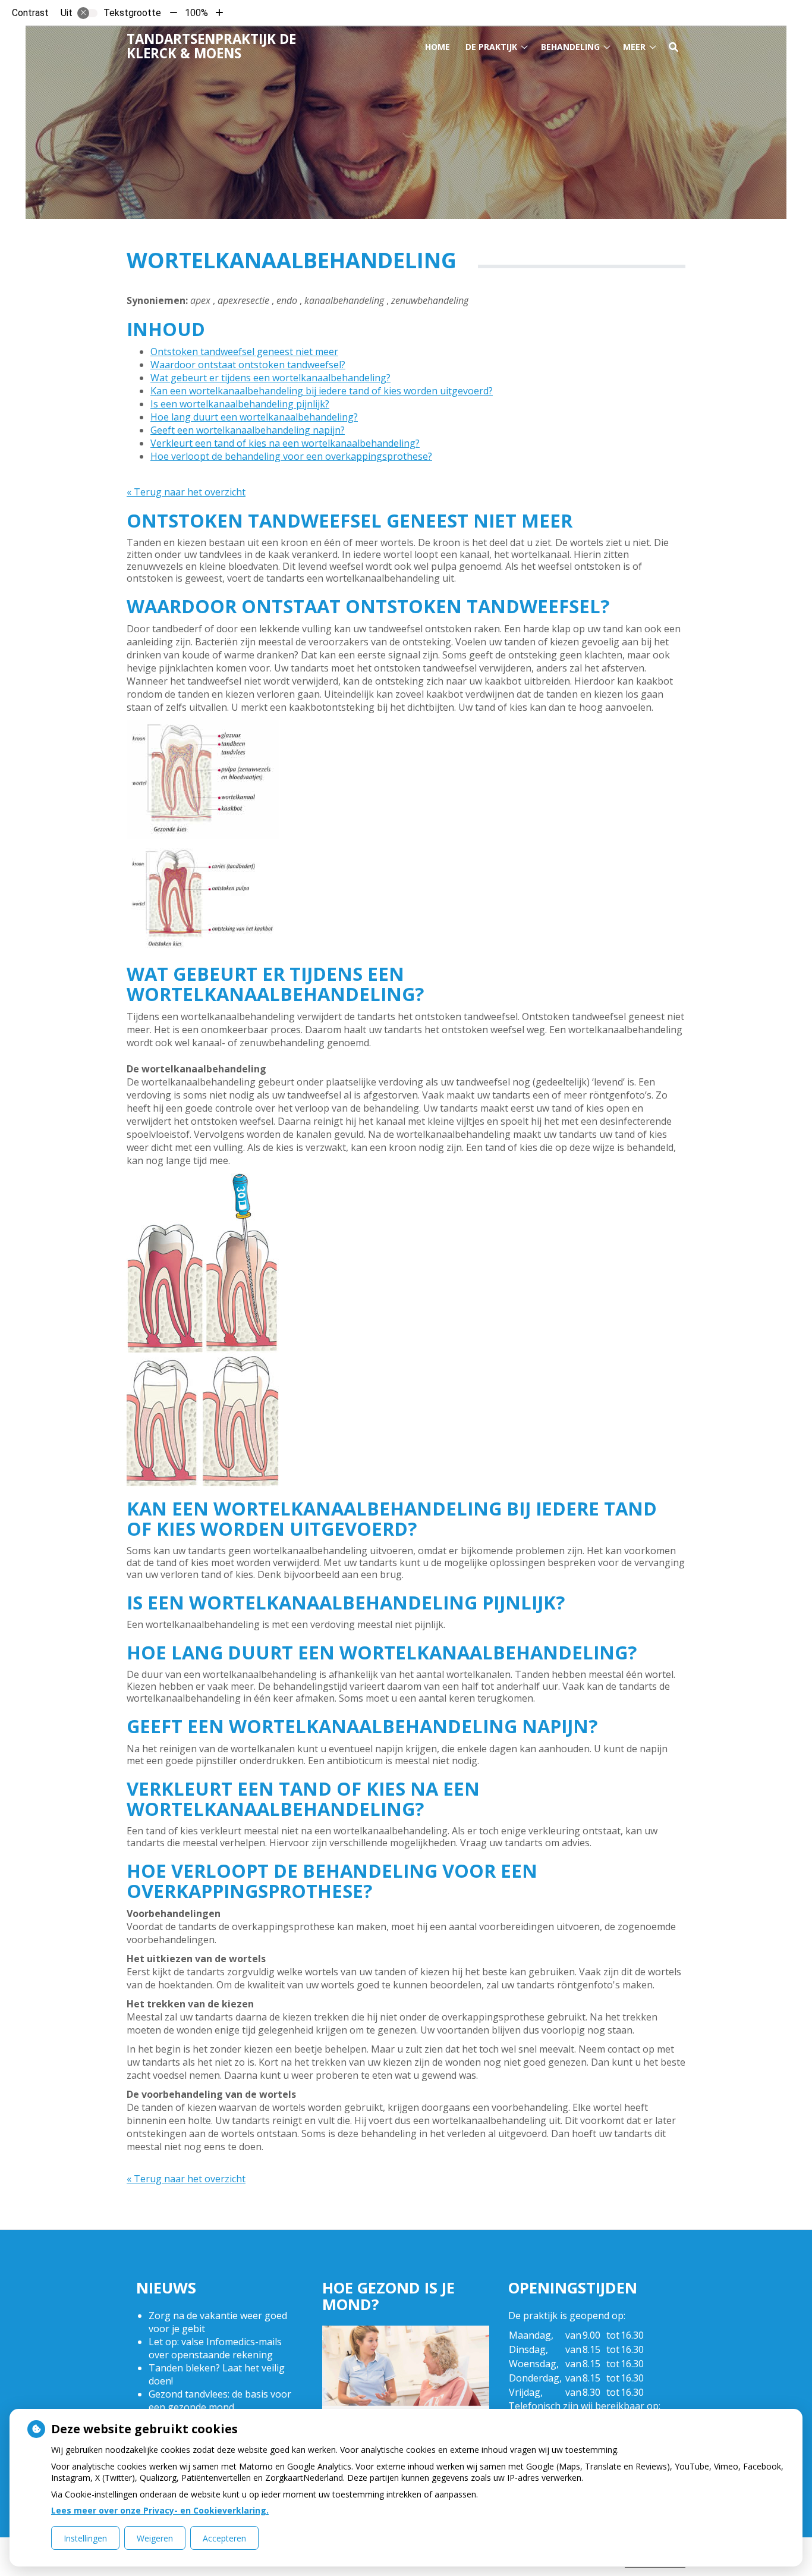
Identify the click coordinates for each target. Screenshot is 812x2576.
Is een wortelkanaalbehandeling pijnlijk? (240, 404)
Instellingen (85, 2538)
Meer (634, 47)
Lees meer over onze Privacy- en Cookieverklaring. (160, 2510)
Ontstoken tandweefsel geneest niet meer (244, 352)
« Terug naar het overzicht (186, 492)
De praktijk (491, 47)
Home (438, 47)
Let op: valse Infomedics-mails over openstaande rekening (215, 2348)
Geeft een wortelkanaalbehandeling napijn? (248, 430)
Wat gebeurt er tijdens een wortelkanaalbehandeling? (270, 378)
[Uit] (87, 13)
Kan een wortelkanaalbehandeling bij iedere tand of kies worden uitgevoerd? (322, 391)
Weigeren (155, 2538)
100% (196, 13)
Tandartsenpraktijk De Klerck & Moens (211, 46)
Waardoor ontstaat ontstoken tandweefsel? (248, 365)
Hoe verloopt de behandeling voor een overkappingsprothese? (291, 456)
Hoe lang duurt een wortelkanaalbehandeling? (254, 417)
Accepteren (224, 2538)
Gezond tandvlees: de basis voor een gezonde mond (220, 2401)
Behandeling (570, 47)
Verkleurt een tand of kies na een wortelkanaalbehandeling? (285, 443)
